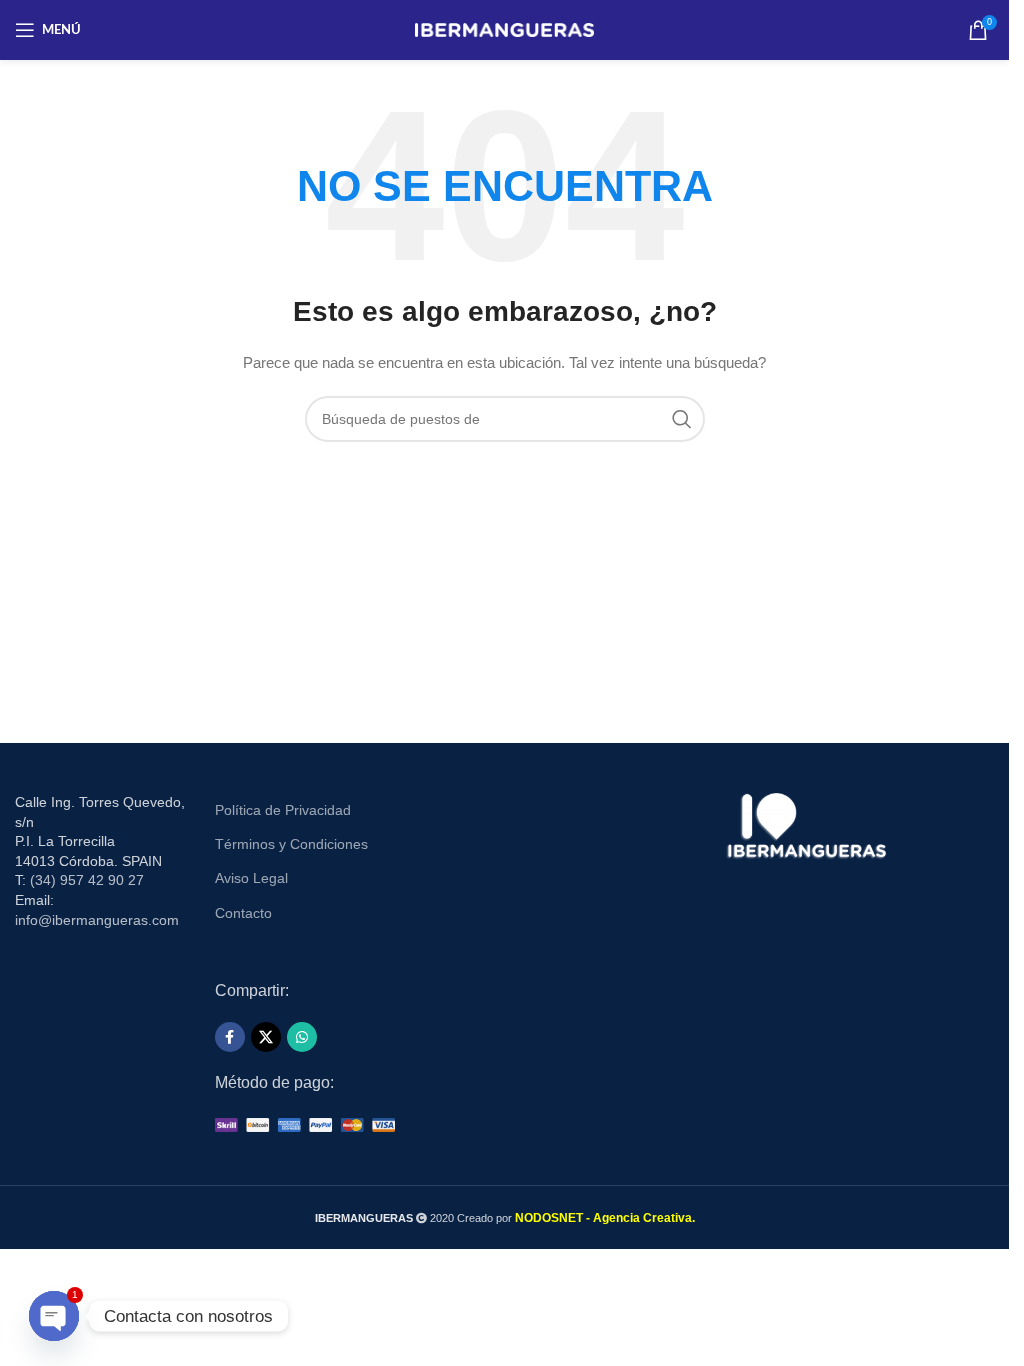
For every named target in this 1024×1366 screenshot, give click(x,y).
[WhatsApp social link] (302, 1037)
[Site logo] (504, 29)
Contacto (243, 913)
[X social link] (266, 1037)
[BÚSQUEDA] (682, 419)
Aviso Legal (251, 878)
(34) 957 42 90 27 (87, 880)
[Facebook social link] (230, 1037)
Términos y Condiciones (291, 844)
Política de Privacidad (283, 810)
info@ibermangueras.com (97, 920)
